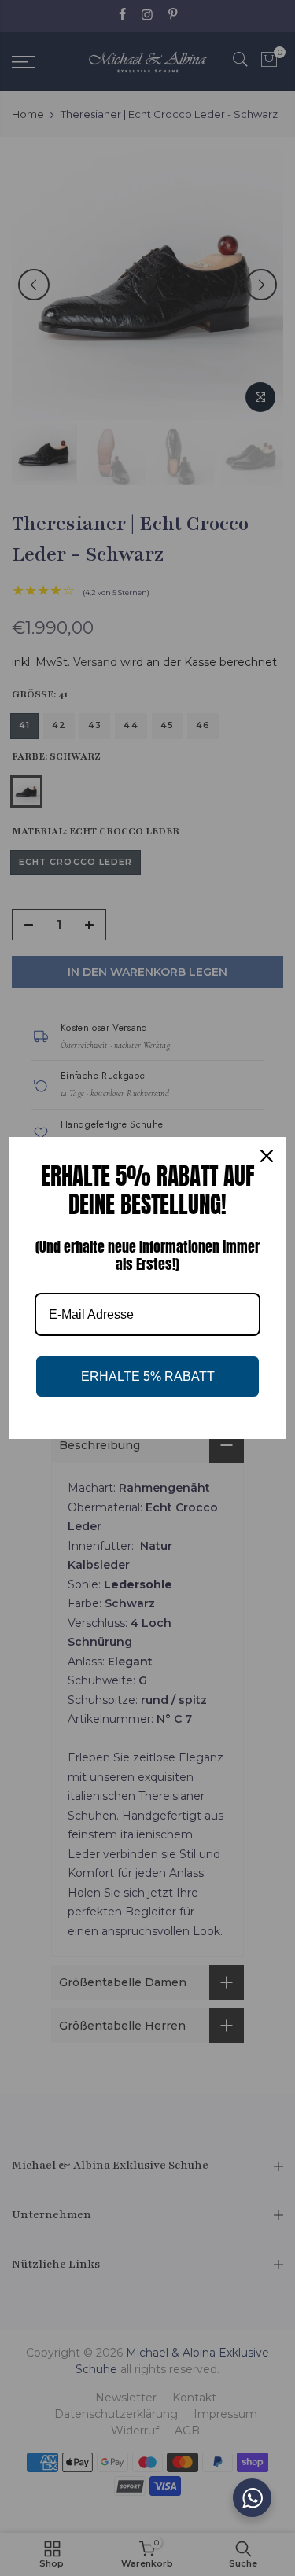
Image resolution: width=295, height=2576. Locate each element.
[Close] (267, 1156)
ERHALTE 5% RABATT (148, 1376)
